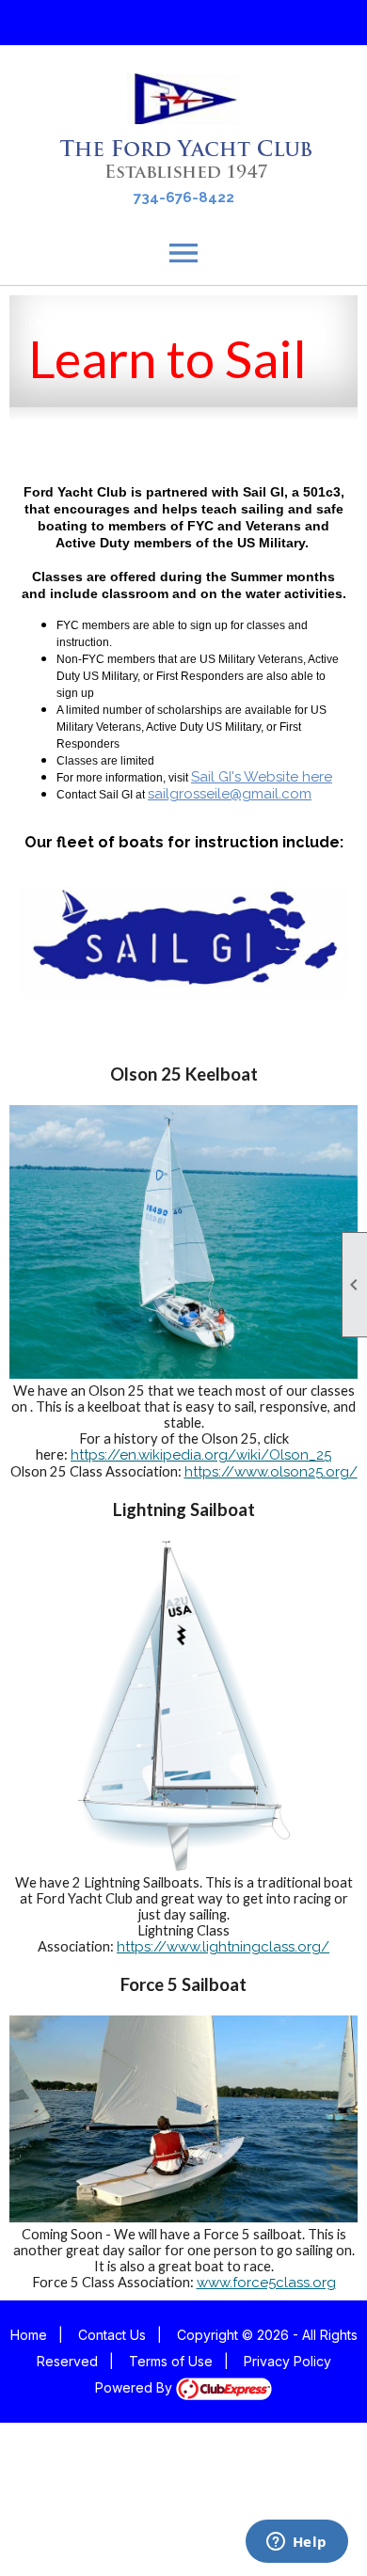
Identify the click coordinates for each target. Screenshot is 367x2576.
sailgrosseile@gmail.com (230, 794)
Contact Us (112, 2335)
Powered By (136, 2387)
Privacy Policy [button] (287, 2361)
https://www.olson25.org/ (271, 1472)
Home (29, 2335)
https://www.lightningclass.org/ (223, 1947)
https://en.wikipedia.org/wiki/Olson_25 (201, 1455)
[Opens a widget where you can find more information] (296, 2543)
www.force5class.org (266, 2283)
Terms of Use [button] (171, 2361)
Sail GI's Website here (262, 777)
